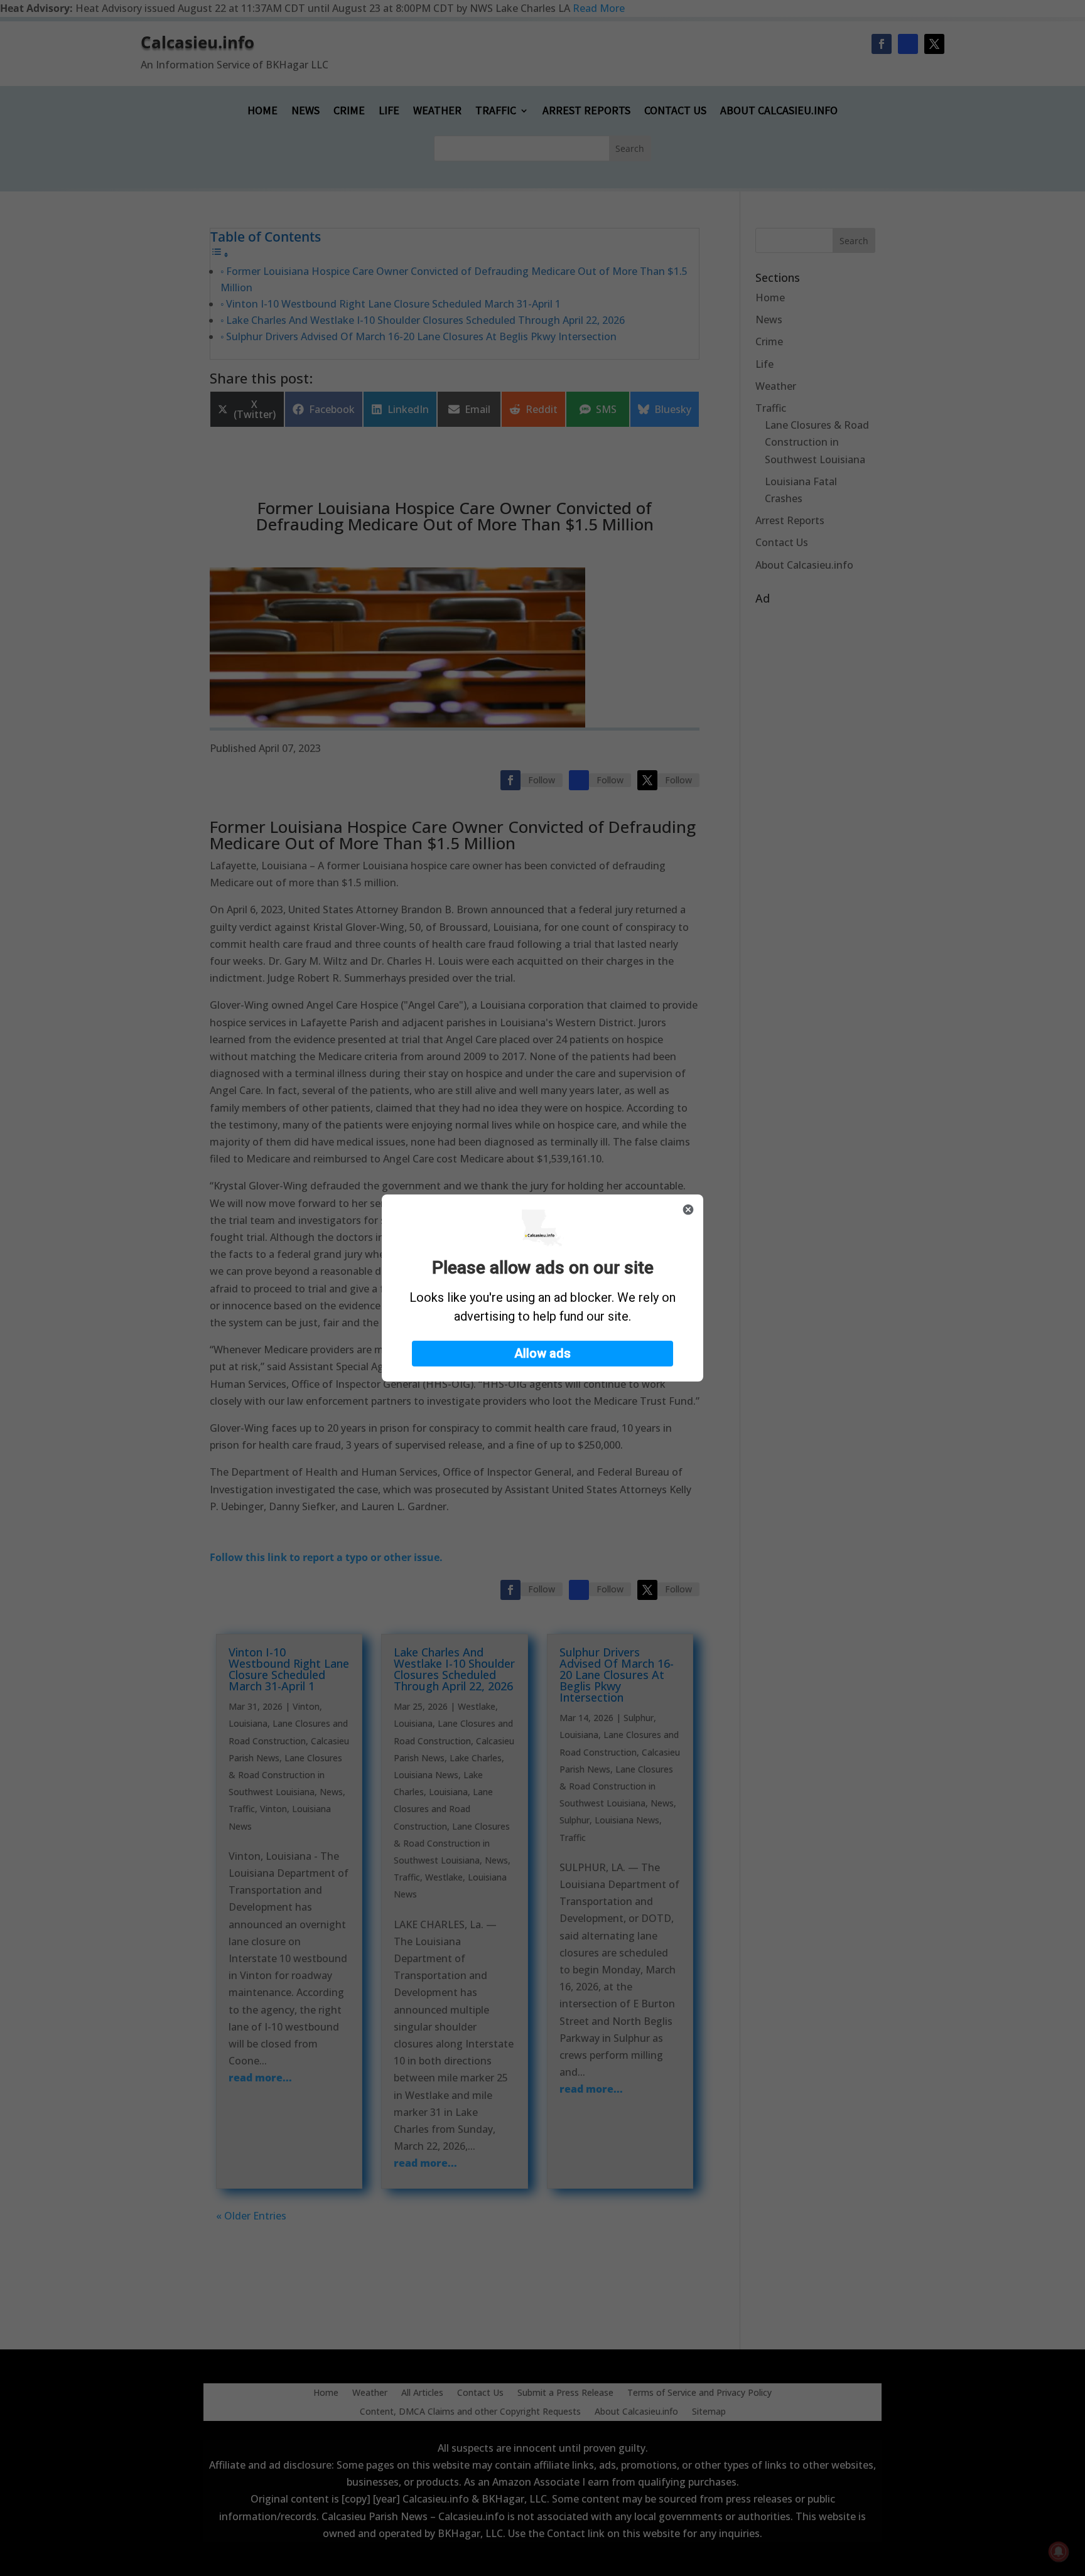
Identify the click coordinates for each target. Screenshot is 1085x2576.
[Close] (688, 1210)
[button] (542, 1354)
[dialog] (542, 1288)
